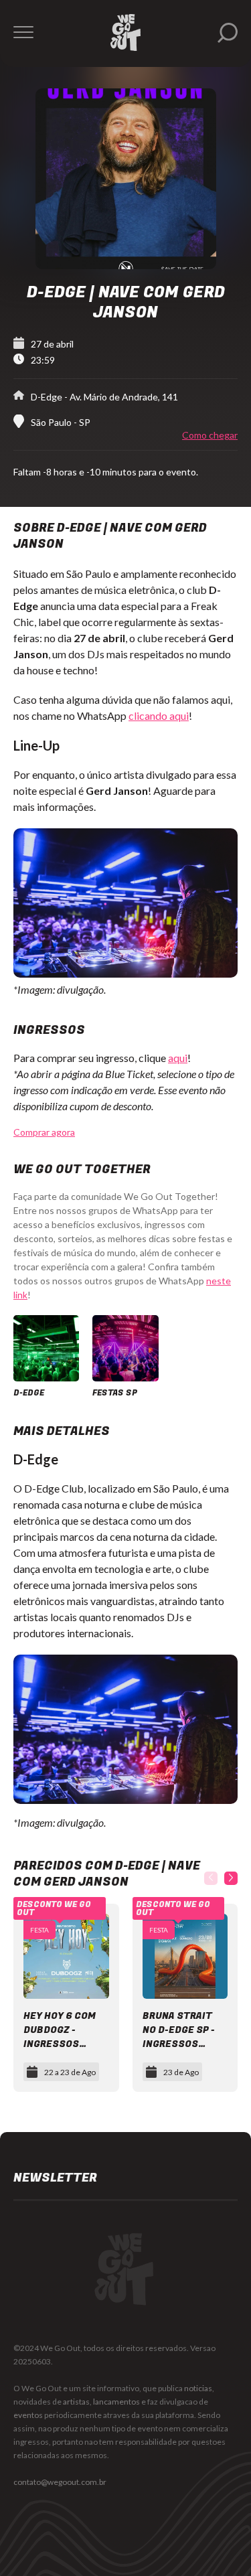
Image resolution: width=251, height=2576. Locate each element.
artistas (76, 2402)
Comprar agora (44, 1132)
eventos (28, 2415)
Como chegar (210, 435)
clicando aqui (159, 715)
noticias (198, 2388)
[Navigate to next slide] (231, 1878)
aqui (178, 1058)
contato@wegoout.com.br (60, 2482)
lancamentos (116, 2402)
